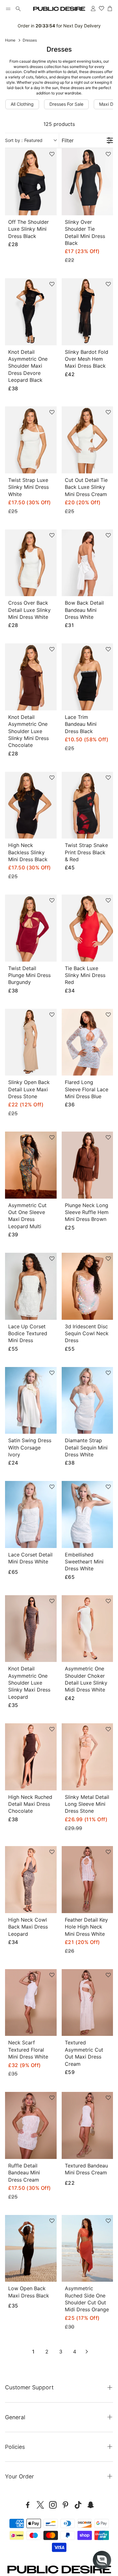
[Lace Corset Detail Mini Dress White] (31, 1514)
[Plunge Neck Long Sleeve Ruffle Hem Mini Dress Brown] (87, 1165)
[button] (8, 9)
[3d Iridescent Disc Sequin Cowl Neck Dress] (87, 1286)
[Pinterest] (65, 2505)
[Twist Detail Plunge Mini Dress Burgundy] (31, 928)
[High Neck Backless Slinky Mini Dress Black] (31, 805)
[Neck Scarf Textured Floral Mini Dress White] (31, 2003)
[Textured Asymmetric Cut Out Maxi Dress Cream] (87, 2003)
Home (10, 40)
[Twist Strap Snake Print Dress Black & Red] (87, 805)
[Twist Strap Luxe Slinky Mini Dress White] (31, 440)
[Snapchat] (91, 2505)
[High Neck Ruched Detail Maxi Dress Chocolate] (31, 1757)
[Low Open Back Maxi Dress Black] (31, 2248)
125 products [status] (59, 124)
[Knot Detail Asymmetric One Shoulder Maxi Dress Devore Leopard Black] (31, 312)
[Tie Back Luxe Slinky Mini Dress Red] (87, 928)
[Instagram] (53, 2505)
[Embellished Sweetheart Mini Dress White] (87, 1514)
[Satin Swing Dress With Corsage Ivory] (31, 1401)
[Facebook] (28, 2505)
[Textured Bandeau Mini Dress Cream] (87, 2125)
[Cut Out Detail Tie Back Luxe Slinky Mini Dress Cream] (87, 440)
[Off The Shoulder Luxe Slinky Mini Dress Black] (31, 182)
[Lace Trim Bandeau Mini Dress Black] (87, 677)
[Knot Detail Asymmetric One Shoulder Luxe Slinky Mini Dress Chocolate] (31, 677)
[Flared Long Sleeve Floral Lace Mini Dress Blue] (87, 1042)
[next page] (87, 2352)
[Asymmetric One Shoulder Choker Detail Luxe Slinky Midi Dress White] (87, 1629)
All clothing (22, 104)
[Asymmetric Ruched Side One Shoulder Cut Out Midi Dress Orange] (87, 2248)
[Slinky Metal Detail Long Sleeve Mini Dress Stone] (87, 1757)
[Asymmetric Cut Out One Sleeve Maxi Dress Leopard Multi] (31, 1165)
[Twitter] (40, 2505)
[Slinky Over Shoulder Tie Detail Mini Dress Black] (87, 182)
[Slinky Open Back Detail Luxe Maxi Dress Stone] (31, 1042)
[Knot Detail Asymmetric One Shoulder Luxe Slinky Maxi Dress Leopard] (31, 1629)
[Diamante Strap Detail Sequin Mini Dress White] (87, 1401)
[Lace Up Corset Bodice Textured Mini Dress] (31, 1286)
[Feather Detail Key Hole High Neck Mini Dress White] (87, 1880)
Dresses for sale (66, 104)
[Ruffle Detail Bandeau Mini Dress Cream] (31, 2125)
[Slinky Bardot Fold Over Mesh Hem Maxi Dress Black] (87, 312)
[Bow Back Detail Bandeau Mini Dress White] (87, 563)
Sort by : (24, 140)
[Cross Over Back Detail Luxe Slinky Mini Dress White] (31, 563)
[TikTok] (78, 2505)
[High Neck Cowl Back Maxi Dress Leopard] (31, 1880)
